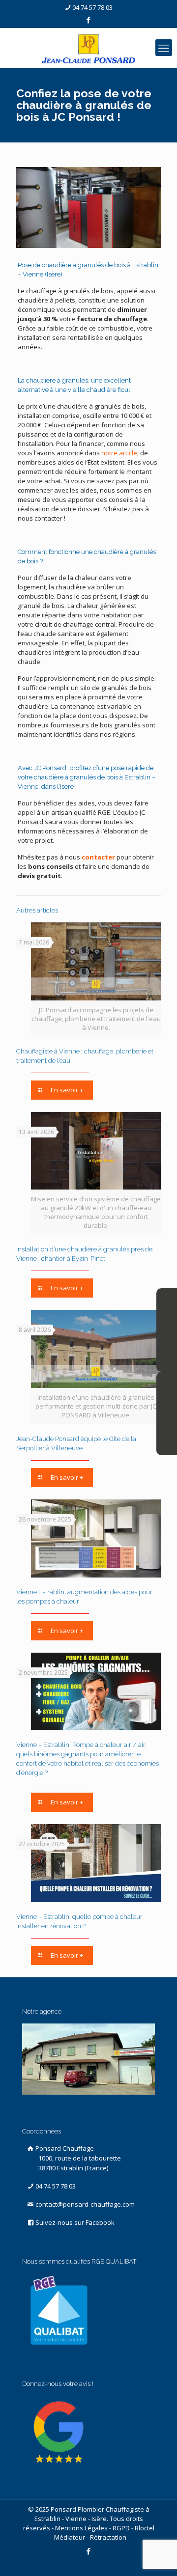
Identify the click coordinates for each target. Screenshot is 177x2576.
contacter (98, 857)
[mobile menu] (164, 48)
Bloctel (145, 2528)
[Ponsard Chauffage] (88, 48)
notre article (119, 453)
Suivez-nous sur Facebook (74, 2222)
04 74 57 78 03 (92, 7)
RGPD (121, 2528)
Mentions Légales (81, 2528)
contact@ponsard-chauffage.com (84, 2204)
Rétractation (108, 2537)
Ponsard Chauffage (77, 2158)
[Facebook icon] (89, 20)
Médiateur (70, 2537)
